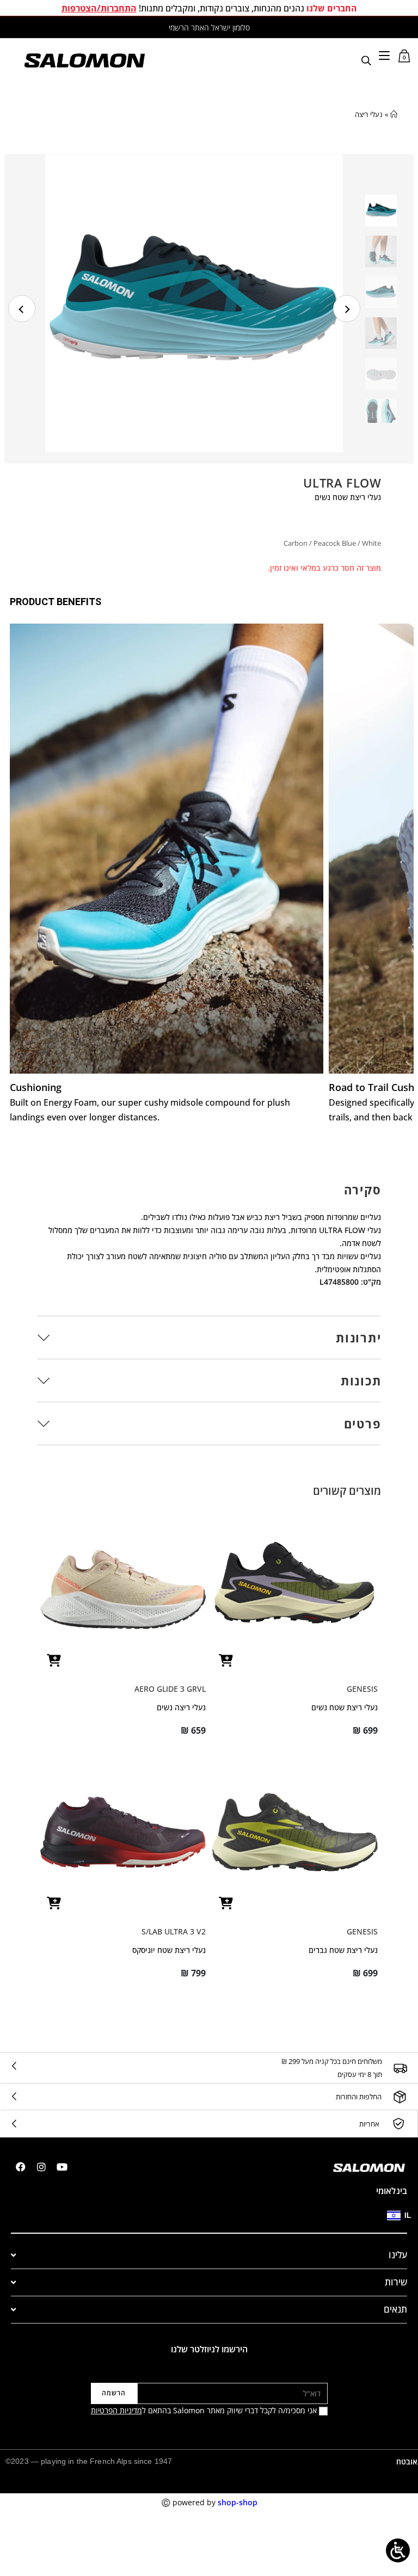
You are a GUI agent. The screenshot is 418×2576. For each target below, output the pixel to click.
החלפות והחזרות (359, 2097)
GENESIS (362, 1689)
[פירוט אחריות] (398, 2124)
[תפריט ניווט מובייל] (384, 55)
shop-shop (238, 2502)
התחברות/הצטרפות (99, 8)
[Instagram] (41, 2167)
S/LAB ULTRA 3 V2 (174, 1931)
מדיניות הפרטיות (116, 2410)
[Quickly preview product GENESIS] (226, 1660)
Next (347, 309)
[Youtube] (62, 2167)
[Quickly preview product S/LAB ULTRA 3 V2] (54, 1903)
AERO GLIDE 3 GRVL (170, 1689)
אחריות (369, 2124)
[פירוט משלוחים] (400, 2068)
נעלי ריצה (369, 114)
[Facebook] (21, 2167)
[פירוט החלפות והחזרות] (400, 2097)
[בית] (394, 114)
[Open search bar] (366, 60)
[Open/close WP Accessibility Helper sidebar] (398, 2550)
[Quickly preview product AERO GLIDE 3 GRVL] (54, 1660)
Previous (22, 309)
